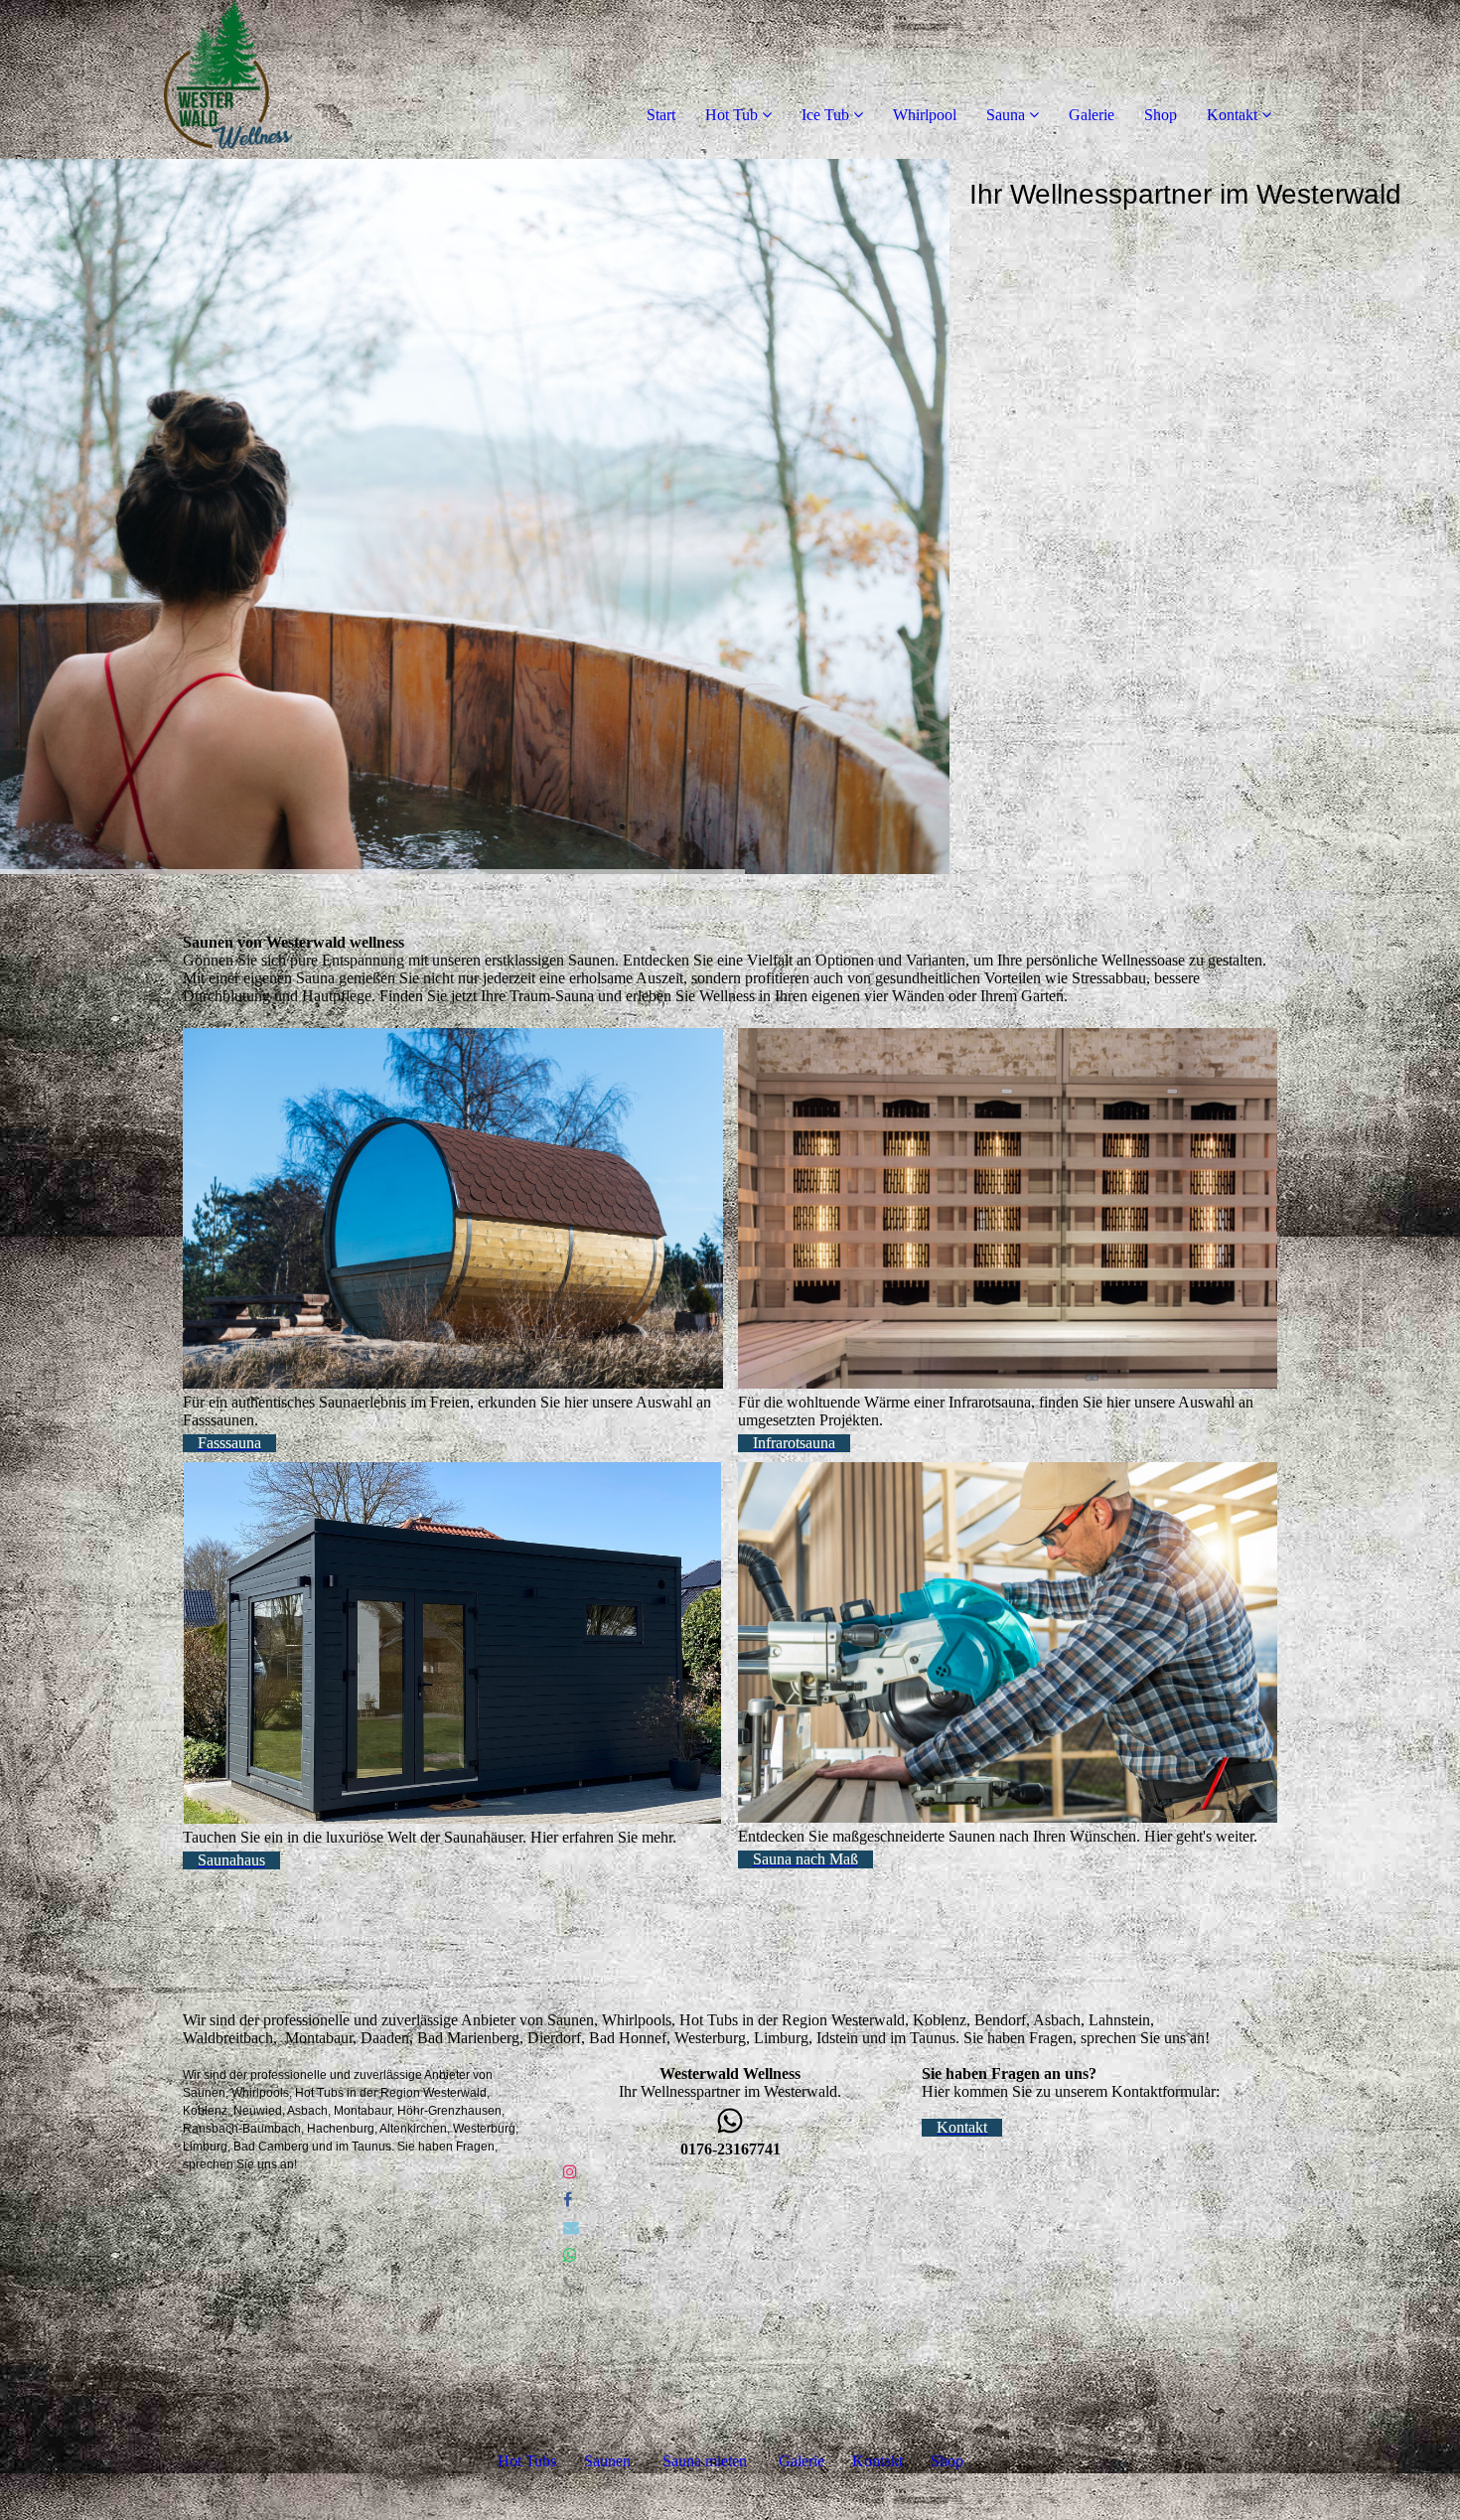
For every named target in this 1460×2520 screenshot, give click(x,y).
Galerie (1092, 115)
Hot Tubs (527, 2461)
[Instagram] (570, 2172)
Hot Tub (731, 115)
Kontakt (1232, 115)
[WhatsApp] (570, 2255)
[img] (228, 79)
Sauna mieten (705, 2461)
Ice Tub (825, 115)
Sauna (1006, 115)
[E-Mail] (571, 2227)
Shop (1161, 115)
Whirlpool (925, 115)
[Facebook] (568, 2200)
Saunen (607, 2461)
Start (661, 115)
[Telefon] (570, 2283)
